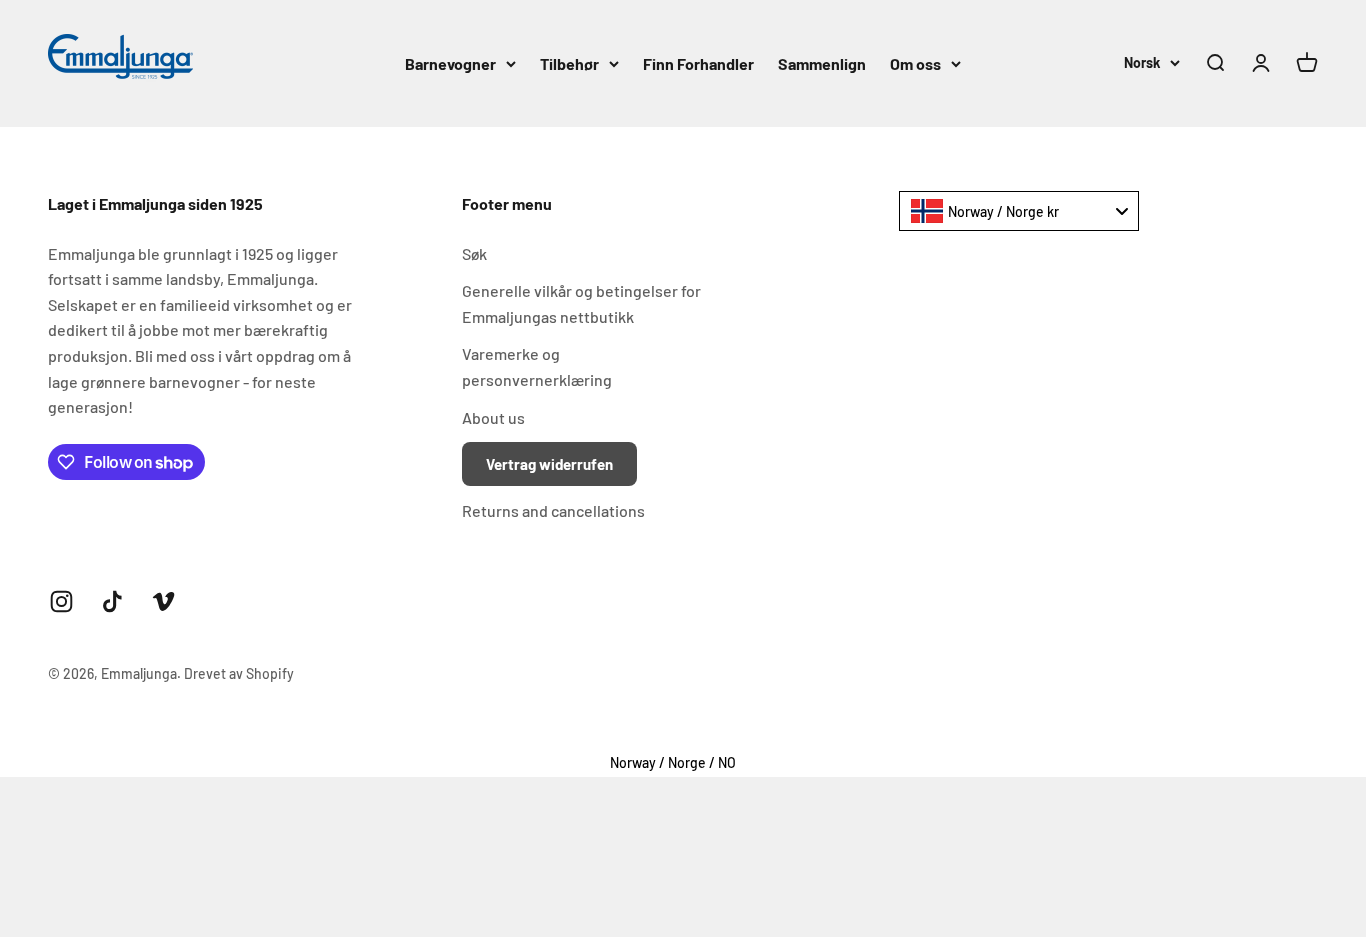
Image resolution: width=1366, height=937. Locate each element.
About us (493, 417)
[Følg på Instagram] (61, 601)
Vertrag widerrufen (549, 464)
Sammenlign (822, 63)
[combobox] (1019, 211)
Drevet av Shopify (239, 673)
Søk (474, 253)
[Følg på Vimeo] (163, 601)
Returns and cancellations (553, 510)
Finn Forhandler (698, 63)
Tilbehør (569, 63)
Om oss (915, 63)
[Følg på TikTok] (112, 601)
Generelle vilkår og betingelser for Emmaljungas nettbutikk (581, 303)
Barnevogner (450, 63)
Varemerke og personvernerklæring (537, 366)
